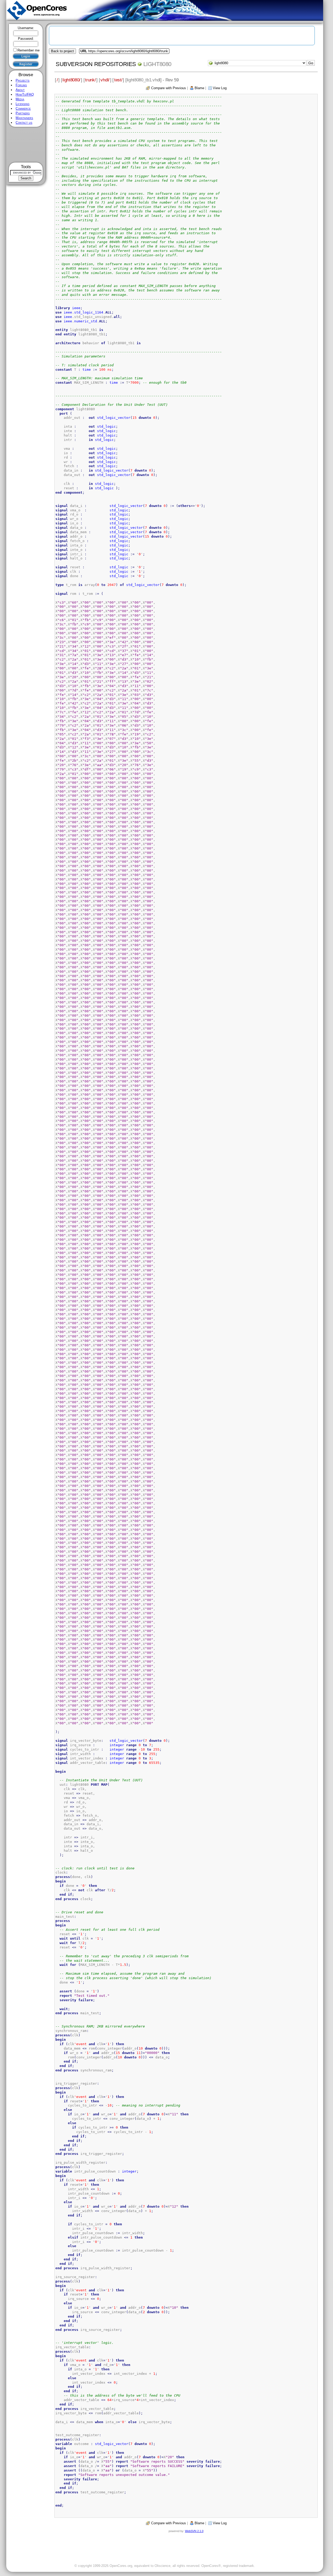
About (20, 90)
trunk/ (90, 80)
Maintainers (24, 118)
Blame (199, 88)
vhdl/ (105, 80)
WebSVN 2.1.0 (194, 2531)
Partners (23, 113)
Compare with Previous (169, 88)
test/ (118, 80)
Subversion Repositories (96, 64)
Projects (23, 80)
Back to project (62, 51)
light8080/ (71, 80)
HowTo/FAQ (25, 94)
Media (20, 99)
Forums (21, 85)
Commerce (23, 109)
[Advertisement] (26, 145)
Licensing (23, 104)
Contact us (24, 123)
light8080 (157, 64)
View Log (220, 88)
